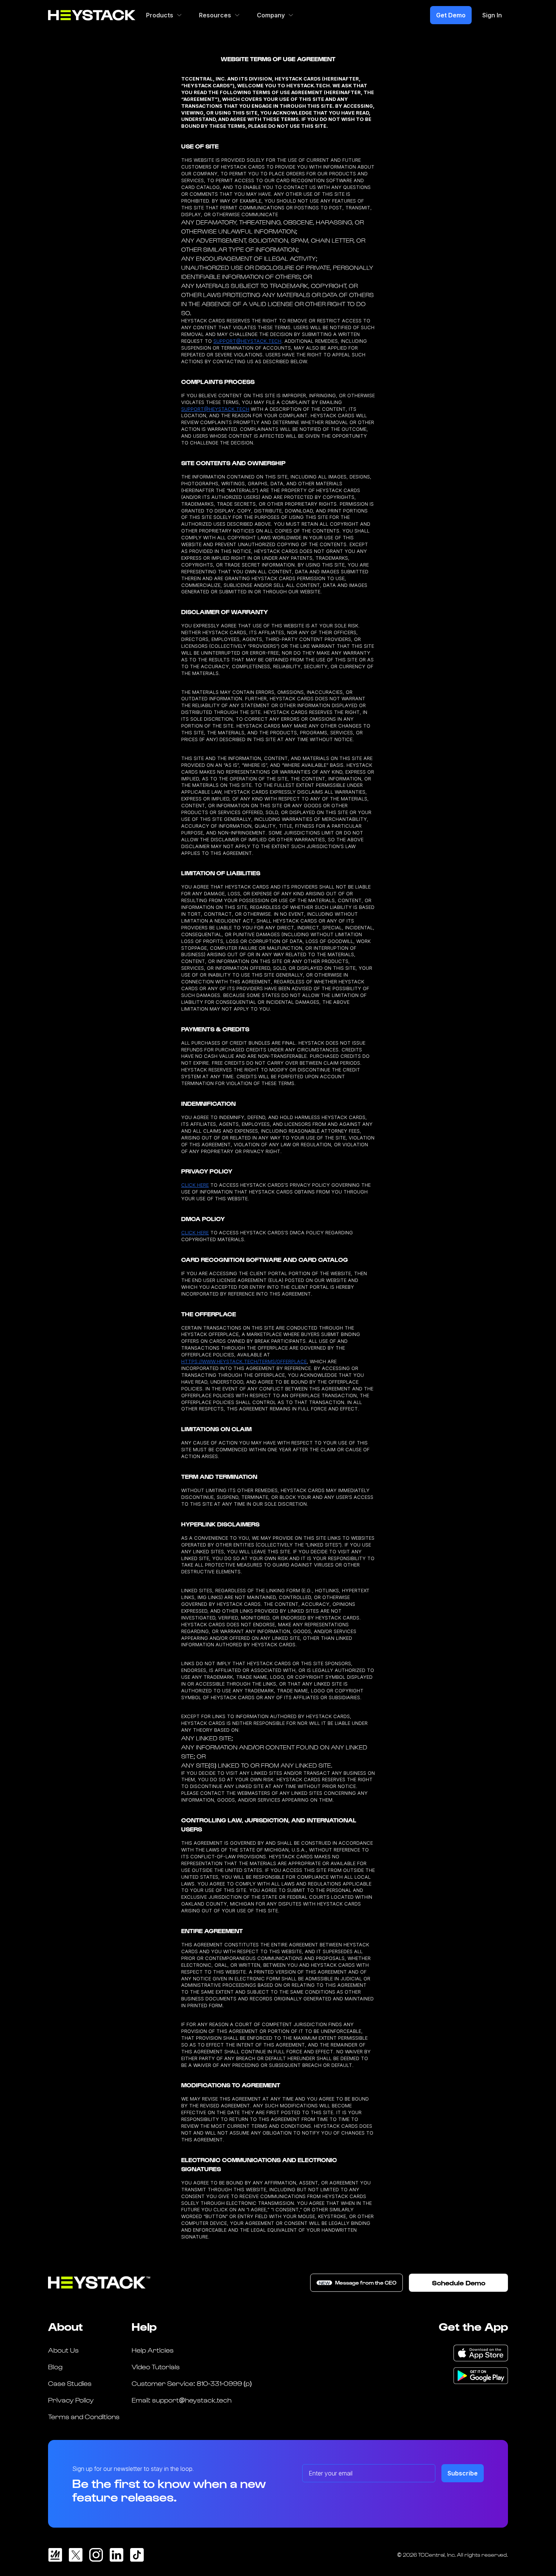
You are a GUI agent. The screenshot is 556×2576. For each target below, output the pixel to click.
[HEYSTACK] (92, 15)
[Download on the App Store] (481, 2353)
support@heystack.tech (247, 341)
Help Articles (153, 2350)
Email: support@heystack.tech (182, 2400)
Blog (55, 2366)
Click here (195, 1185)
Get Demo (451, 15)
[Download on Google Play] (481, 2376)
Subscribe (463, 2473)
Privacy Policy (71, 2400)
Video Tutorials (156, 2366)
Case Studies (70, 2383)
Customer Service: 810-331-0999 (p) (192, 2383)
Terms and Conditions (84, 2416)
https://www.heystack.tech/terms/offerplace (244, 1362)
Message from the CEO (358, 2283)
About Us (63, 2350)
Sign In (492, 15)
